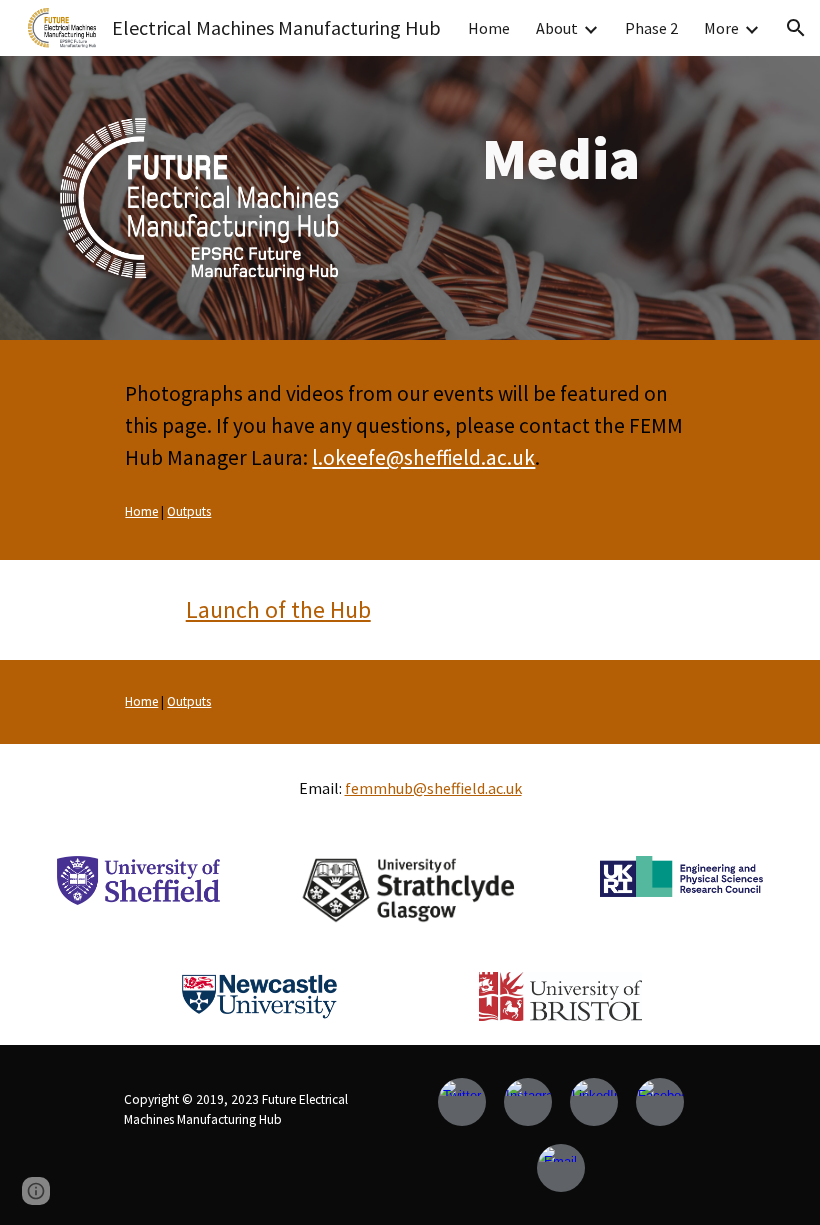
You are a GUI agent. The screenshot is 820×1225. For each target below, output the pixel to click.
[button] (796, 28)
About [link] (557, 28)
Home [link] (489, 28)
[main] (561, 158)
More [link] (721, 28)
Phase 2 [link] (651, 28)
